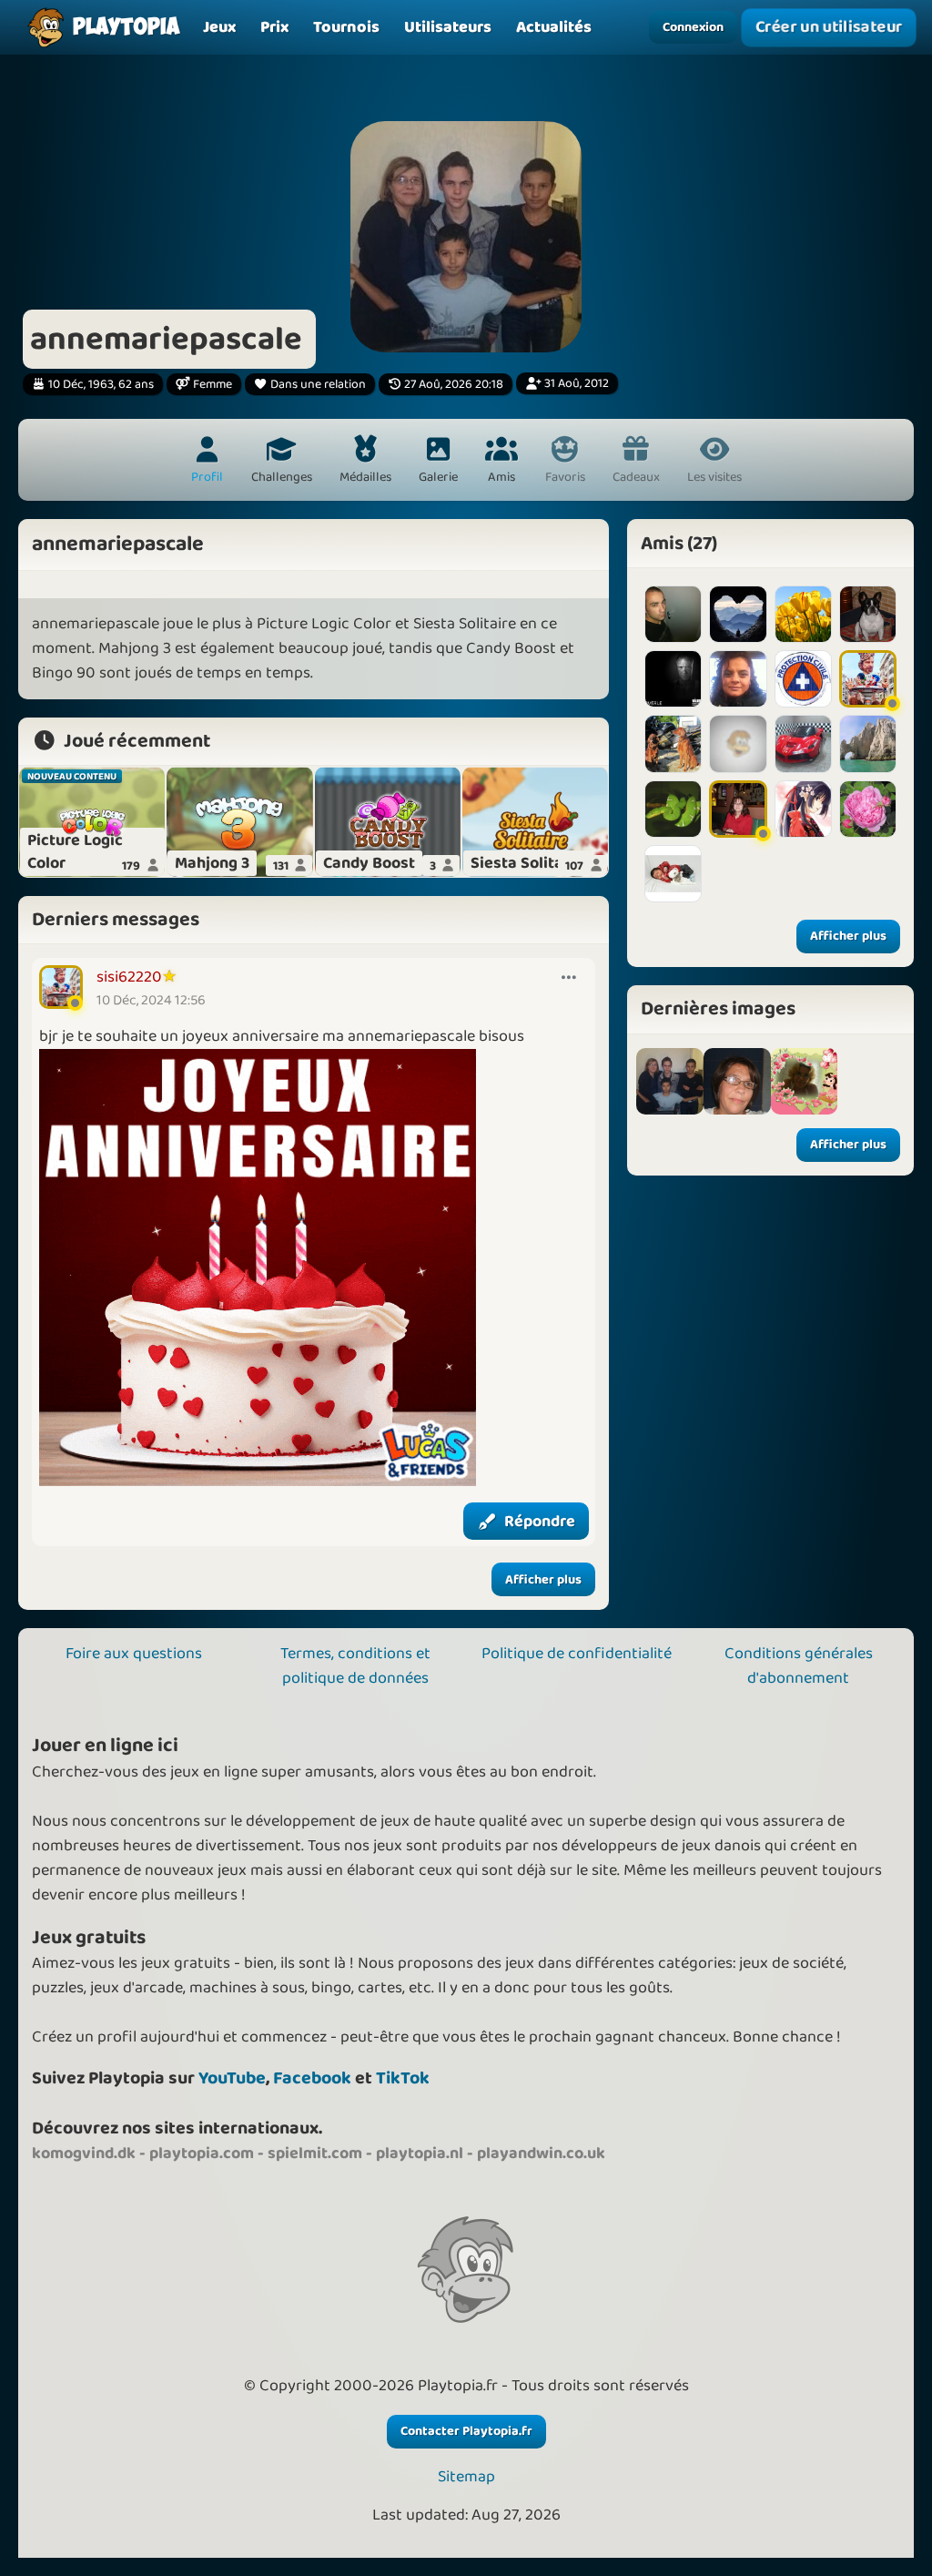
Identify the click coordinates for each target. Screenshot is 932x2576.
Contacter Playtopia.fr (466, 2431)
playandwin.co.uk (541, 2153)
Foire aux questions (134, 1654)
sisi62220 (129, 977)
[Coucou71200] (673, 874)
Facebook (312, 2078)
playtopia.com (202, 2153)
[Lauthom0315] (803, 614)
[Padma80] (738, 614)
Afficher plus (543, 1580)
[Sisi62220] (868, 679)
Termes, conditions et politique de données (355, 1666)
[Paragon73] (803, 743)
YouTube (232, 2078)
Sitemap (466, 2477)
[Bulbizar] (673, 809)
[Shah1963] (738, 809)
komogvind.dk (84, 2153)
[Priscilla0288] (673, 679)
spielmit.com (315, 2153)
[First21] (673, 743)
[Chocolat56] (868, 809)
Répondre (540, 1522)
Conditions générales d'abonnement (799, 1666)
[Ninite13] (868, 743)
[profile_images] (670, 1082)
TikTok (403, 2078)
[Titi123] (738, 743)
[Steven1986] (673, 614)
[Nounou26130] (803, 809)
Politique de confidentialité (577, 1654)
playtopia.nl (420, 2153)
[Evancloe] (868, 614)
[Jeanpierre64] (803, 679)
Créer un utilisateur (829, 27)
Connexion (693, 27)
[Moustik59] (738, 679)
